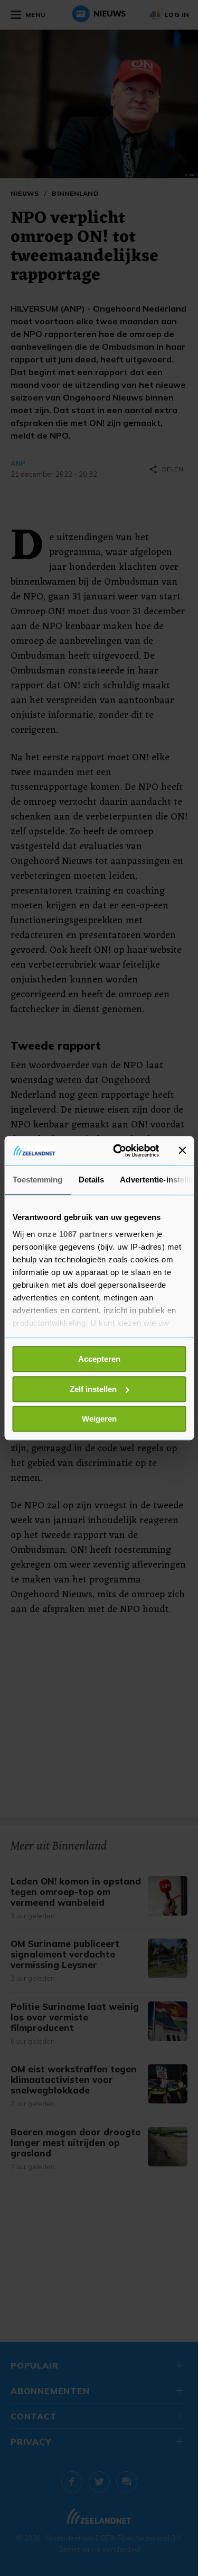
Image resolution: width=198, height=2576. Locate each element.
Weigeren (99, 1419)
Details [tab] (91, 1180)
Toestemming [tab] (37, 1180)
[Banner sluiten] (182, 1151)
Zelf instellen (93, 1389)
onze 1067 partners (75, 1234)
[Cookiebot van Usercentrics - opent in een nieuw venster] (118, 1151)
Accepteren (99, 1359)
